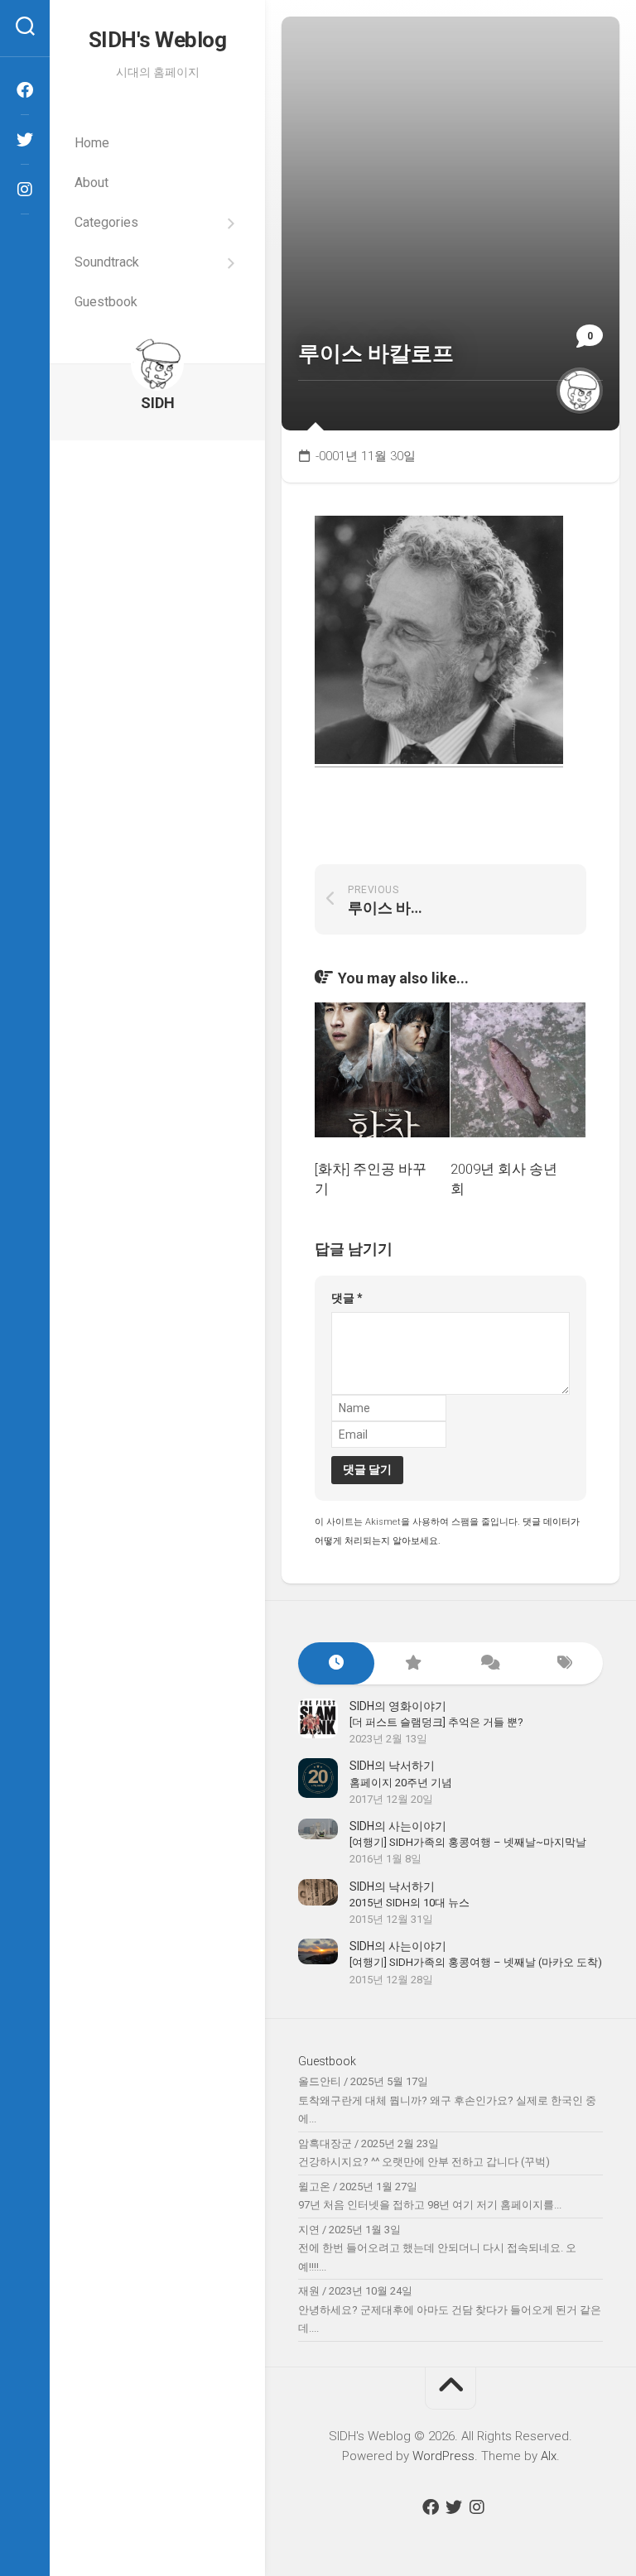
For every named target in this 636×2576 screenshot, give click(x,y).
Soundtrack (107, 262)
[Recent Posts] (336, 1663)
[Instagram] (25, 190)
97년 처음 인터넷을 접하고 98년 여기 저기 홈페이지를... (430, 2205)
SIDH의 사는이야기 (398, 1826)
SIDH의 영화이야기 (398, 1706)
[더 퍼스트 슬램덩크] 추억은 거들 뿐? (436, 1722)
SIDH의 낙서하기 (392, 1766)
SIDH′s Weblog (158, 40)
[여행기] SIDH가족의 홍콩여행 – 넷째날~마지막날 (468, 1842)
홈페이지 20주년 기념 (401, 1783)
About (92, 183)
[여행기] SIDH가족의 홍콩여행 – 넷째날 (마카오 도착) (476, 1962)
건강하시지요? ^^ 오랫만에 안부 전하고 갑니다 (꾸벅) (424, 2162)
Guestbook (106, 302)
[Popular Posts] (412, 1663)
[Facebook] (25, 90)
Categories (106, 222)
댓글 (347, 1298)
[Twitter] (25, 140)
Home (92, 143)
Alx (549, 2456)
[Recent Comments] (489, 1663)
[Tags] (565, 1663)
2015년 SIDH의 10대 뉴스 (410, 1903)
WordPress (443, 2456)
